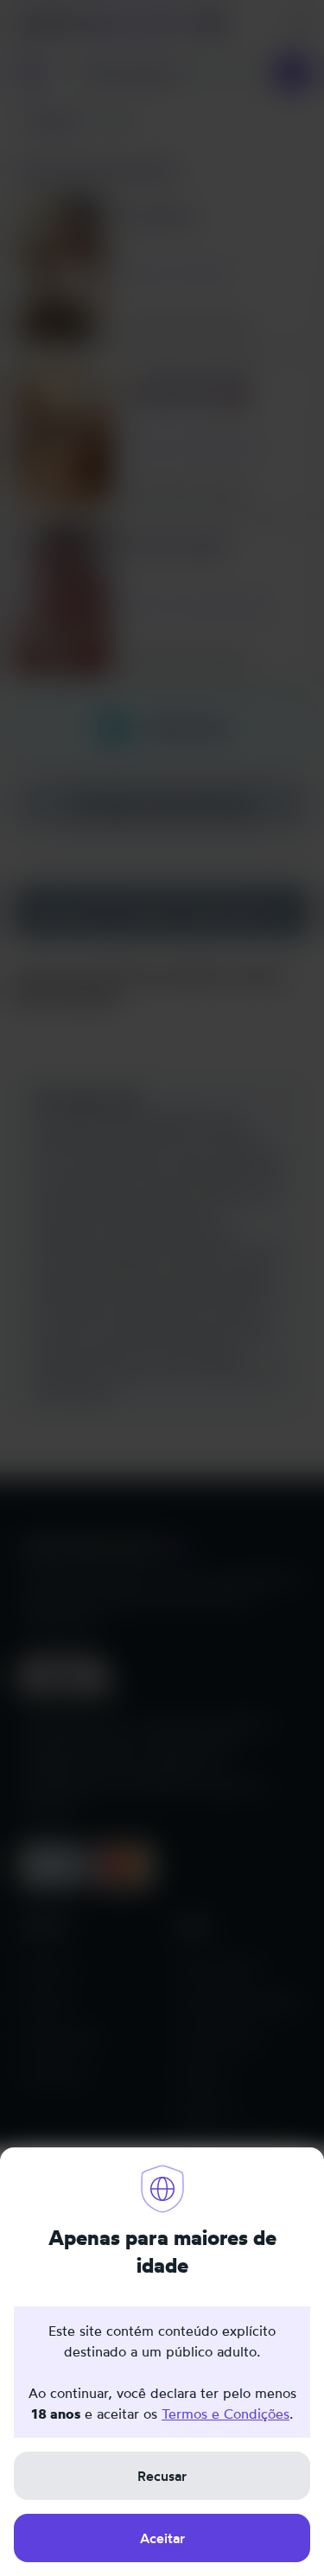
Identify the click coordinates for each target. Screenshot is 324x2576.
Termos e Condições (226, 2414)
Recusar (162, 2476)
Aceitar (162, 2538)
